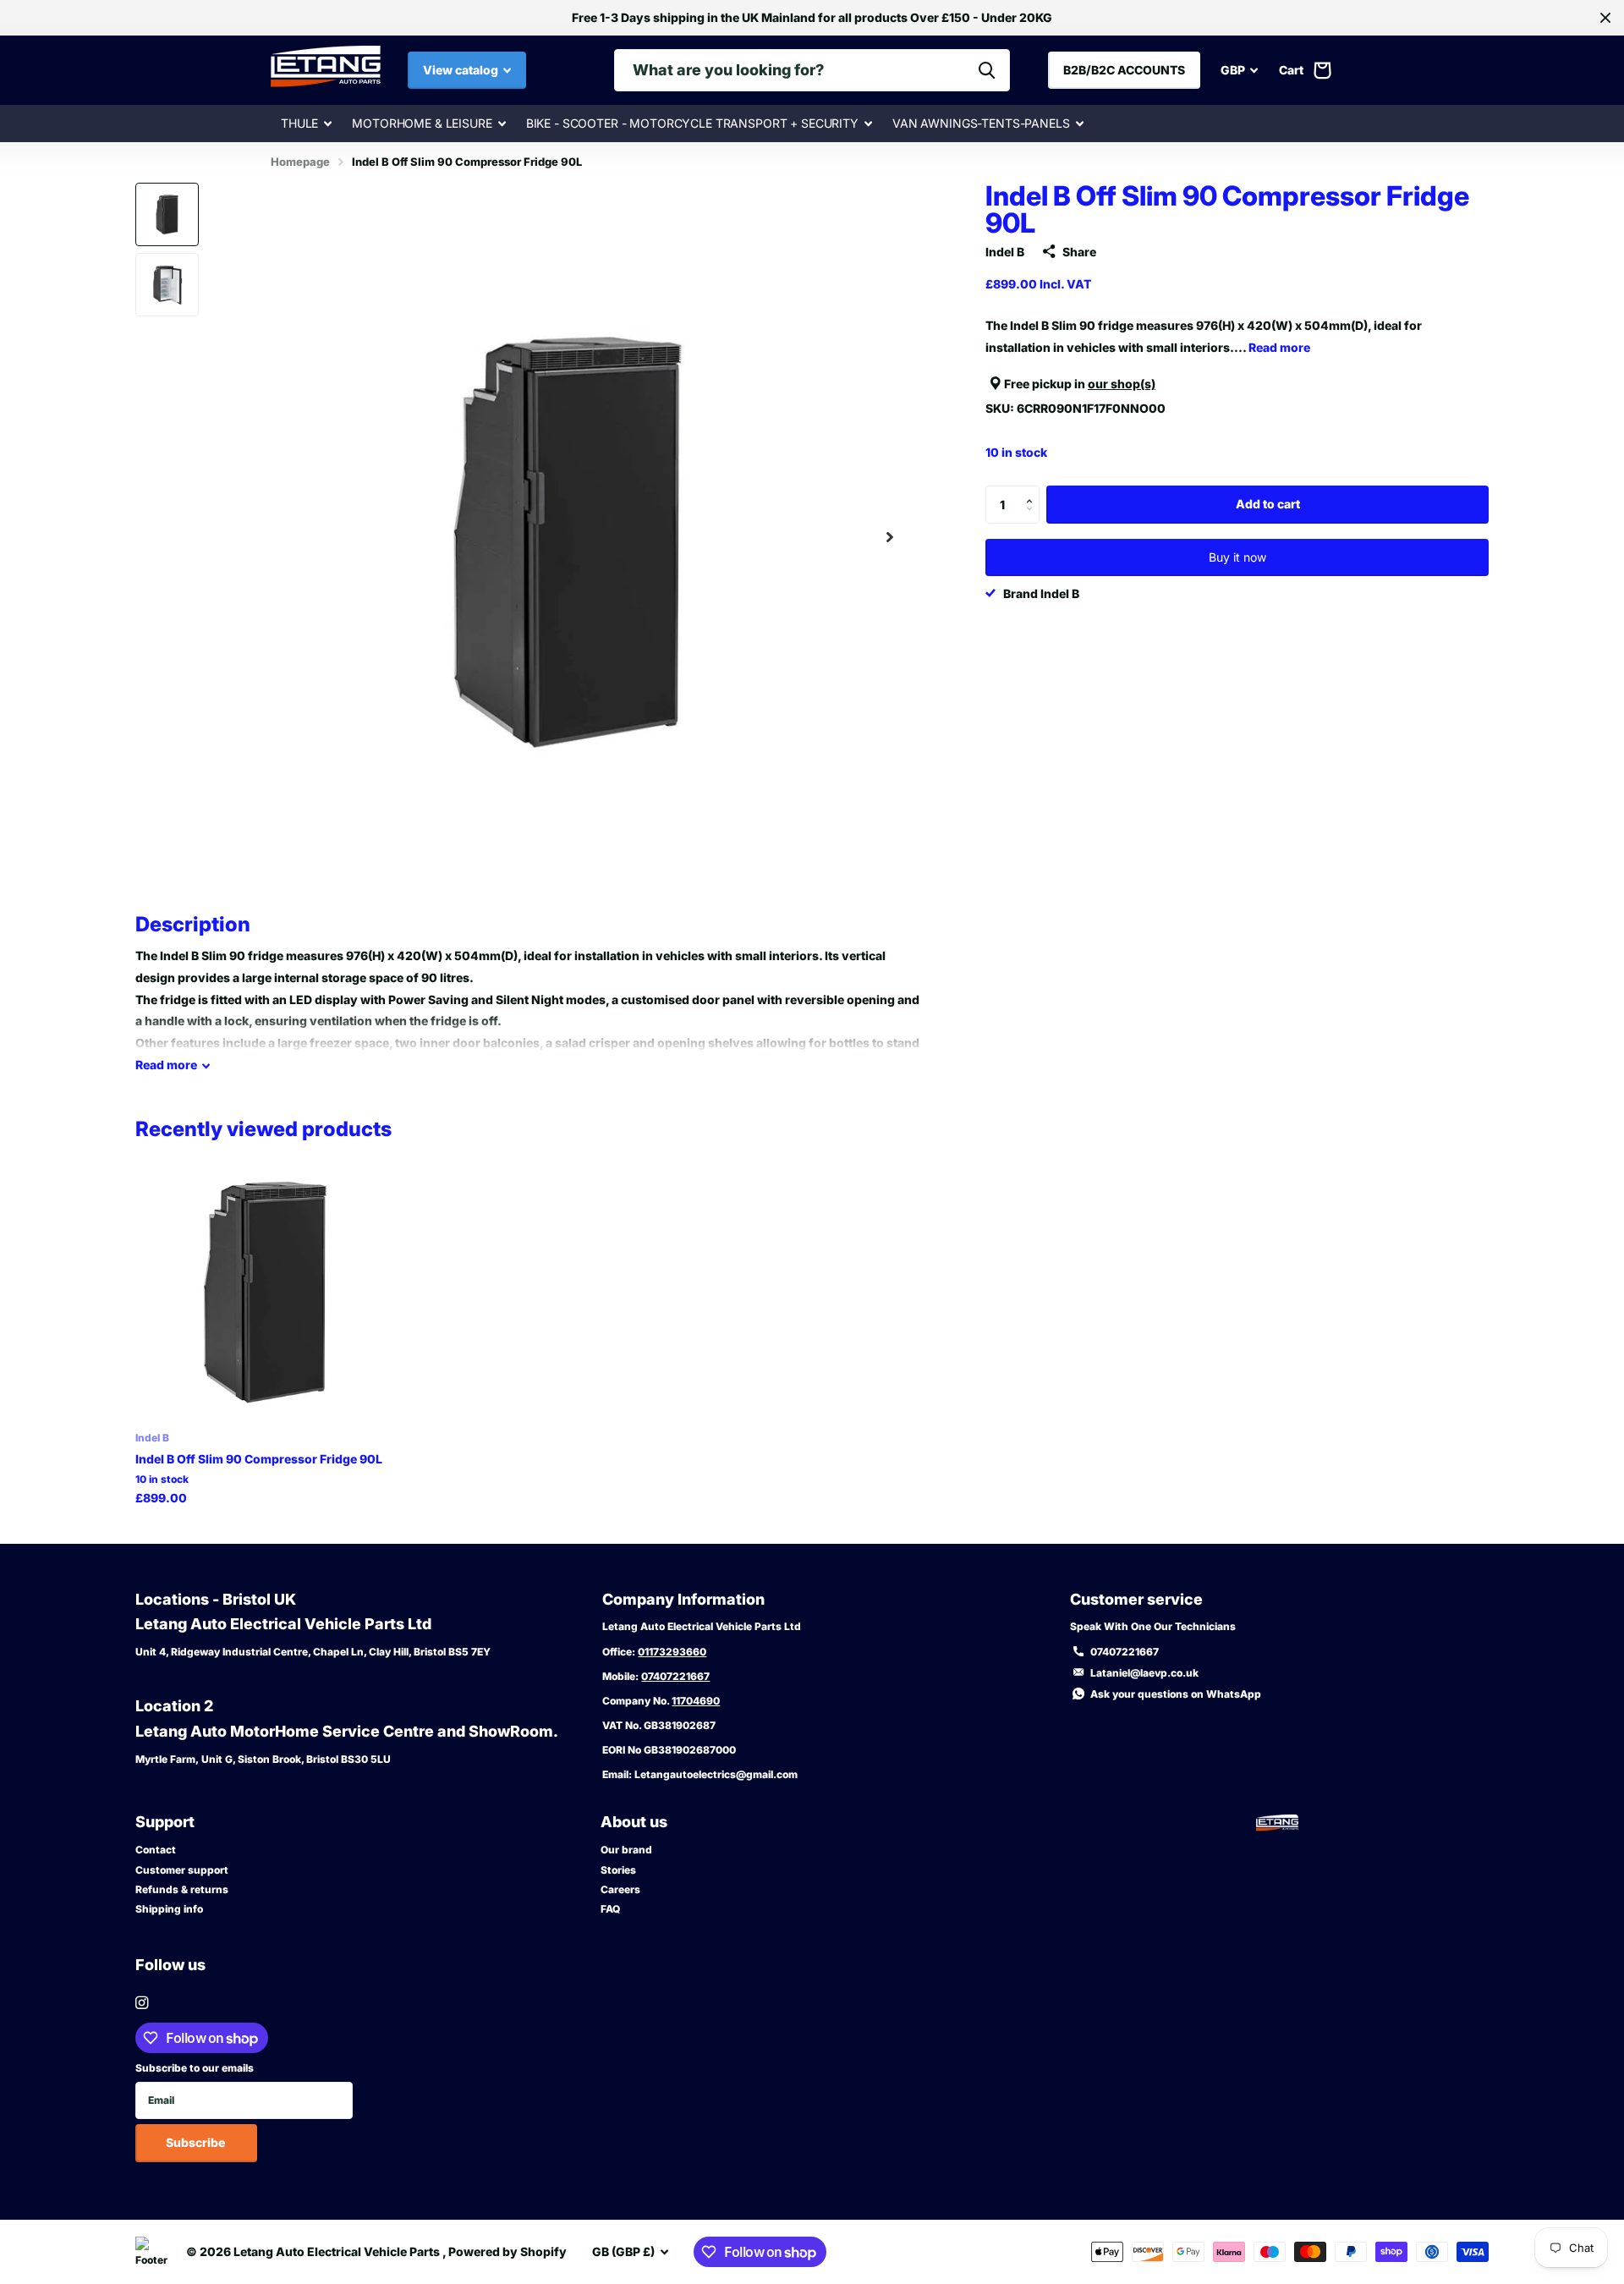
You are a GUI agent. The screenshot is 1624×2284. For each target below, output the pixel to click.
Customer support (182, 1870)
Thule (299, 123)
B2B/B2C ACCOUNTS (1124, 70)
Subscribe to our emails (195, 2068)
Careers (620, 1889)
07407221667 (675, 1676)
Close (1605, 18)
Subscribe (197, 2142)
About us (634, 1822)
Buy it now (1237, 557)
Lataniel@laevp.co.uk (1144, 1673)
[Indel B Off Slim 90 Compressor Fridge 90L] (265, 1290)
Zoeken (987, 70)
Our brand (626, 1850)
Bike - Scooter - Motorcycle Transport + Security (692, 123)
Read (166, 1065)
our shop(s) (1122, 383)
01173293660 (672, 1652)
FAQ (610, 1909)
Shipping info (169, 1909)
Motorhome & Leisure (422, 123)
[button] (890, 538)
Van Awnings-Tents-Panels (981, 123)
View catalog (462, 70)
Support (165, 1822)
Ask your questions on (1176, 1694)
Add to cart (1268, 504)
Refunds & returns (182, 1889)
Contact (156, 1850)
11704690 (696, 1701)
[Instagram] (142, 2003)
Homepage (300, 162)
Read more (1279, 347)
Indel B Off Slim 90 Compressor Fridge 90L (259, 1459)
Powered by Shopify (507, 2251)
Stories (618, 1870)
